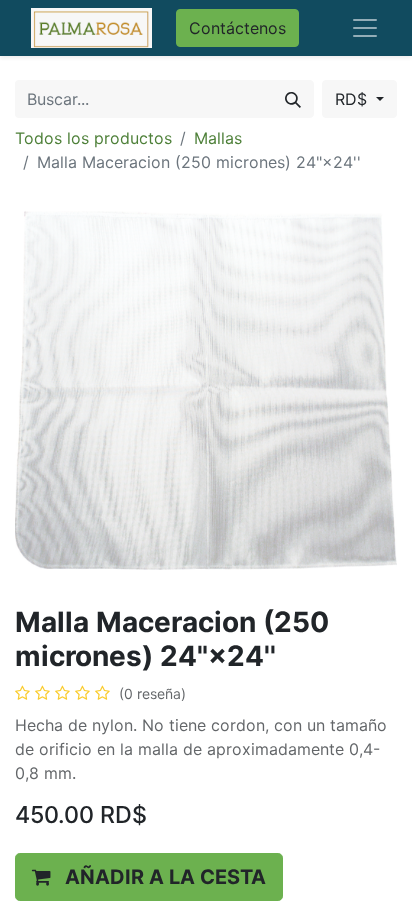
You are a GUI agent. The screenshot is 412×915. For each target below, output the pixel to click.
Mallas (218, 138)
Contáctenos (237, 28)
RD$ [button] (353, 99)
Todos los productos (93, 138)
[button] (149, 877)
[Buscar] (293, 99)
